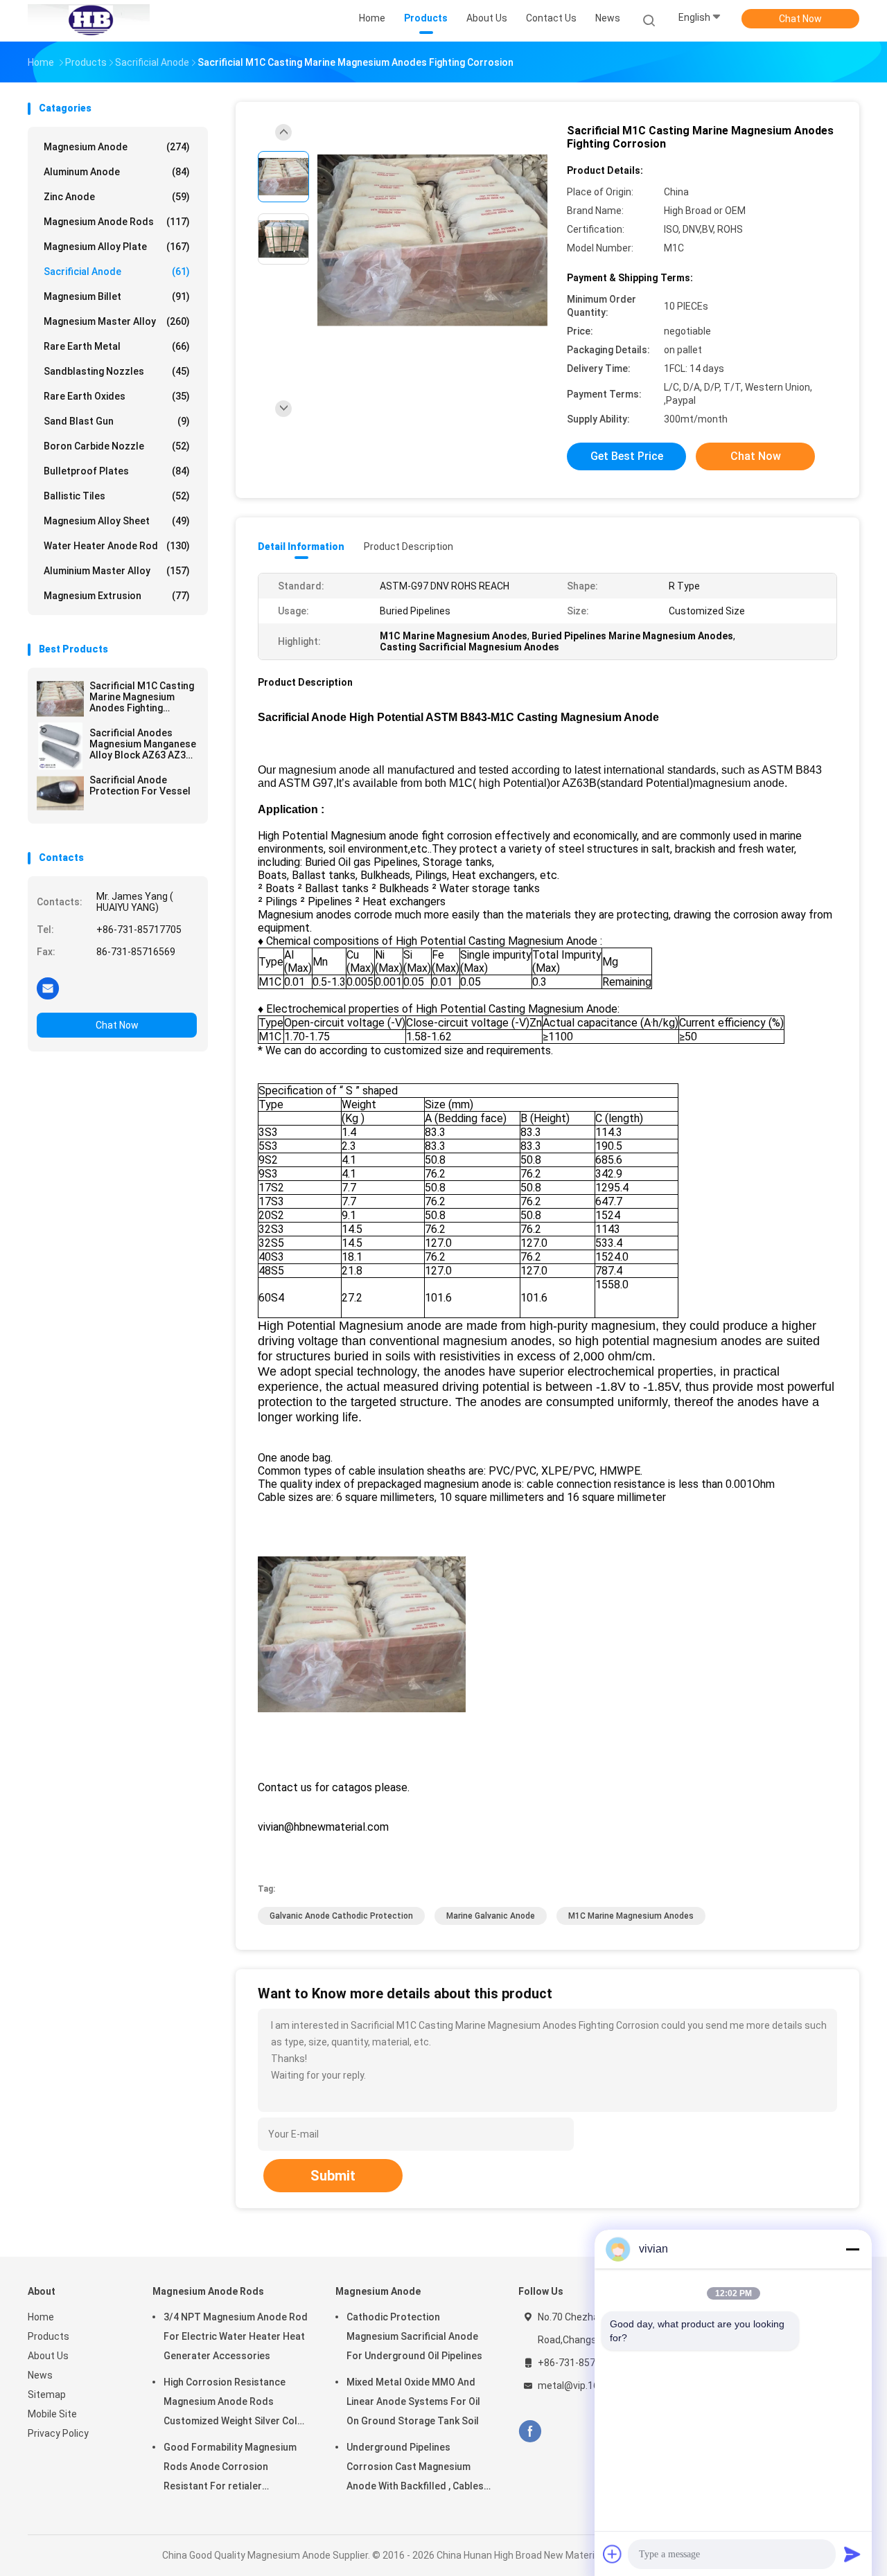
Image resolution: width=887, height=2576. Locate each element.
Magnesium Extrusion (117, 596)
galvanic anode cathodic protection (341, 1916)
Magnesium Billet (117, 296)
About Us (48, 2356)
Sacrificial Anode (117, 272)
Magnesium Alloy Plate (117, 247)
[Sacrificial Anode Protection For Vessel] (60, 793)
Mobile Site (52, 2414)
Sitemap (47, 2395)
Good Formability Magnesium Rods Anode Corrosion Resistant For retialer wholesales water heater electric (230, 2469)
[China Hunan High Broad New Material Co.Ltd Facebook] (530, 2432)
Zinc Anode (117, 197)
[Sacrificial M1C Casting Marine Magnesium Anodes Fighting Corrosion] (60, 699)
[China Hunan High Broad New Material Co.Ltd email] (48, 988)
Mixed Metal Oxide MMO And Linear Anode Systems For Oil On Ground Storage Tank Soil (413, 2401)
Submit (333, 2176)
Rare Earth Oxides (117, 396)
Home (41, 2317)
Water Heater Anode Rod (117, 546)
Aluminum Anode (117, 172)
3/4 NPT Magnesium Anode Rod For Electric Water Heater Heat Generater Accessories (236, 2336)
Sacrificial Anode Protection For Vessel (140, 785)
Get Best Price (627, 456)
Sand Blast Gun (117, 421)
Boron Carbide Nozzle (117, 446)
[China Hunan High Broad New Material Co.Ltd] (89, 21)
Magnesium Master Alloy (117, 321)
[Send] (852, 2554)
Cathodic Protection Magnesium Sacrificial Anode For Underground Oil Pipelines (414, 2336)
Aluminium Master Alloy (117, 571)
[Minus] (852, 2249)
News (40, 2375)
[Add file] (613, 2554)
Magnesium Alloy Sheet (117, 521)
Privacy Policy (58, 2433)
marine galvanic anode (491, 1916)
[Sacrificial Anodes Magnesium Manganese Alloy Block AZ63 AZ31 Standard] (60, 746)
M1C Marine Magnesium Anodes (631, 1916)
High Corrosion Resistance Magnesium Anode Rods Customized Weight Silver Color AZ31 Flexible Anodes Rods (236, 2404)
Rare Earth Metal (117, 346)
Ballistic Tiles (117, 496)
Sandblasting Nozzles (117, 371)
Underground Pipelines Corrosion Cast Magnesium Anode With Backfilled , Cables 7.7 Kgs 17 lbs (415, 2469)
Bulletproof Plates (117, 471)
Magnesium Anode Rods (117, 222)
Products (49, 2336)
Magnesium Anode (117, 147)
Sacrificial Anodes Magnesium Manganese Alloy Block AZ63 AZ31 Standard (143, 744)
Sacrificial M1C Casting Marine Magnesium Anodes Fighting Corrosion (142, 697)
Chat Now (800, 19)
